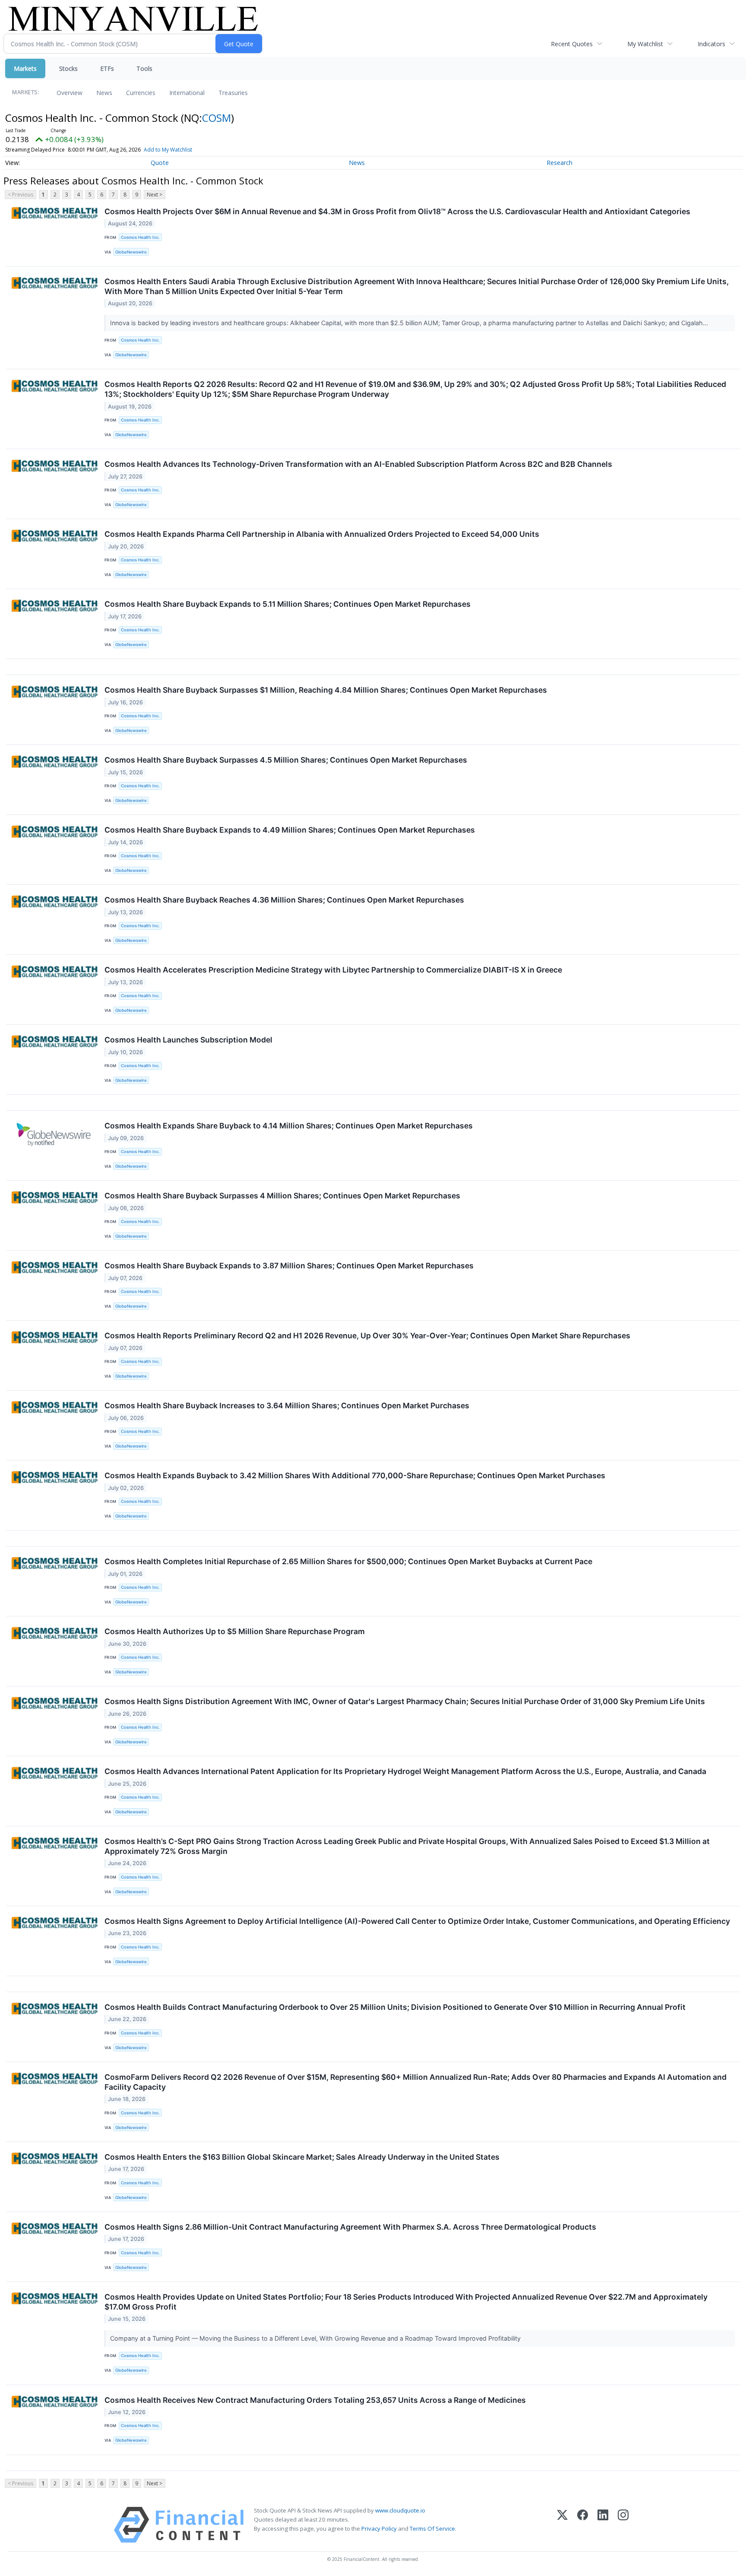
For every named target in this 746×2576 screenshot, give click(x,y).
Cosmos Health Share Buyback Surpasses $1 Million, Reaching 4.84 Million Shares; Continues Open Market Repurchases (326, 690)
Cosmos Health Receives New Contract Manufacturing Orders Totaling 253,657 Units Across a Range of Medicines (315, 2400)
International (187, 93)
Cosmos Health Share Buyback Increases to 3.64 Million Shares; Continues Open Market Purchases (287, 1405)
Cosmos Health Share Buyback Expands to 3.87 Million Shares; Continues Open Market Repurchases (289, 1266)
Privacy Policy (379, 2528)
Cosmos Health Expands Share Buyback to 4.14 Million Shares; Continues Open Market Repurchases (289, 1126)
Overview (70, 93)
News (104, 93)
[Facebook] (583, 2525)
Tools (144, 68)
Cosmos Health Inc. (140, 237)
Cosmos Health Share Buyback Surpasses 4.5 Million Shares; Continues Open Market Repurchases (286, 760)
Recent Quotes (572, 44)
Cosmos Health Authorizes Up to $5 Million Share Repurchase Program (235, 1631)
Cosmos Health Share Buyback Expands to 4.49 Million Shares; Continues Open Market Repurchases (290, 830)
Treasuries (233, 93)
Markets (25, 68)
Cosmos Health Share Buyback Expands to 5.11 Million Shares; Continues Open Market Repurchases (288, 604)
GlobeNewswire (131, 252)
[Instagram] (623, 2525)
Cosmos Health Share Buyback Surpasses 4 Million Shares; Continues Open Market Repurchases (282, 1196)
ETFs (107, 68)
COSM (217, 118)
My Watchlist (645, 44)
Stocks (68, 68)
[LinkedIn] (603, 2525)
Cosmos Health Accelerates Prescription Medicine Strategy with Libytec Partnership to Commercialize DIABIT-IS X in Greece (333, 970)
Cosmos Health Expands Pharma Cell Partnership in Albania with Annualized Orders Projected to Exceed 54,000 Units (322, 534)
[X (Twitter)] (562, 2525)
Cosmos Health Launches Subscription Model (188, 1040)
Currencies (141, 93)
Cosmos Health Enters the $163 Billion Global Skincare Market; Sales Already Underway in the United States (302, 2157)
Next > (155, 195)
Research (559, 163)
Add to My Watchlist (168, 150)
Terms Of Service (432, 2528)
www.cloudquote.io (400, 2510)
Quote (160, 163)
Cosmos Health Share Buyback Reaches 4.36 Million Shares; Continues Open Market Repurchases (284, 900)
